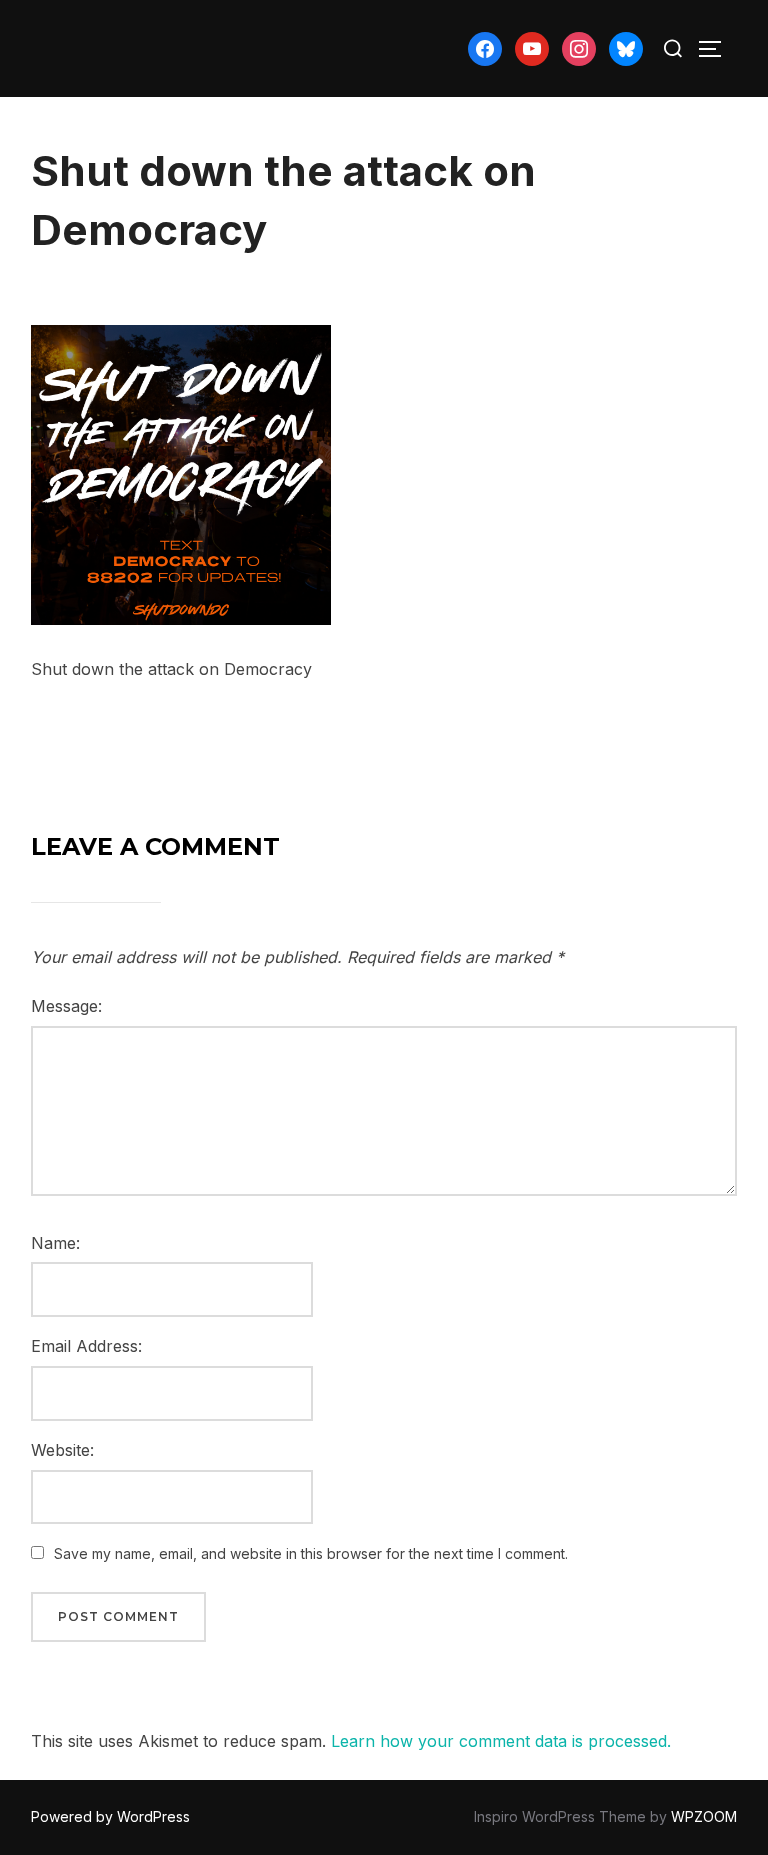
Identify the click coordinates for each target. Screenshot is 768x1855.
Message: (66, 1006)
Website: (62, 1450)
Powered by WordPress (110, 1816)
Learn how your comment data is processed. (501, 1741)
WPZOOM (704, 1816)
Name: (55, 1243)
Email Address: (86, 1346)
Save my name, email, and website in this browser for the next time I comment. (311, 1553)
